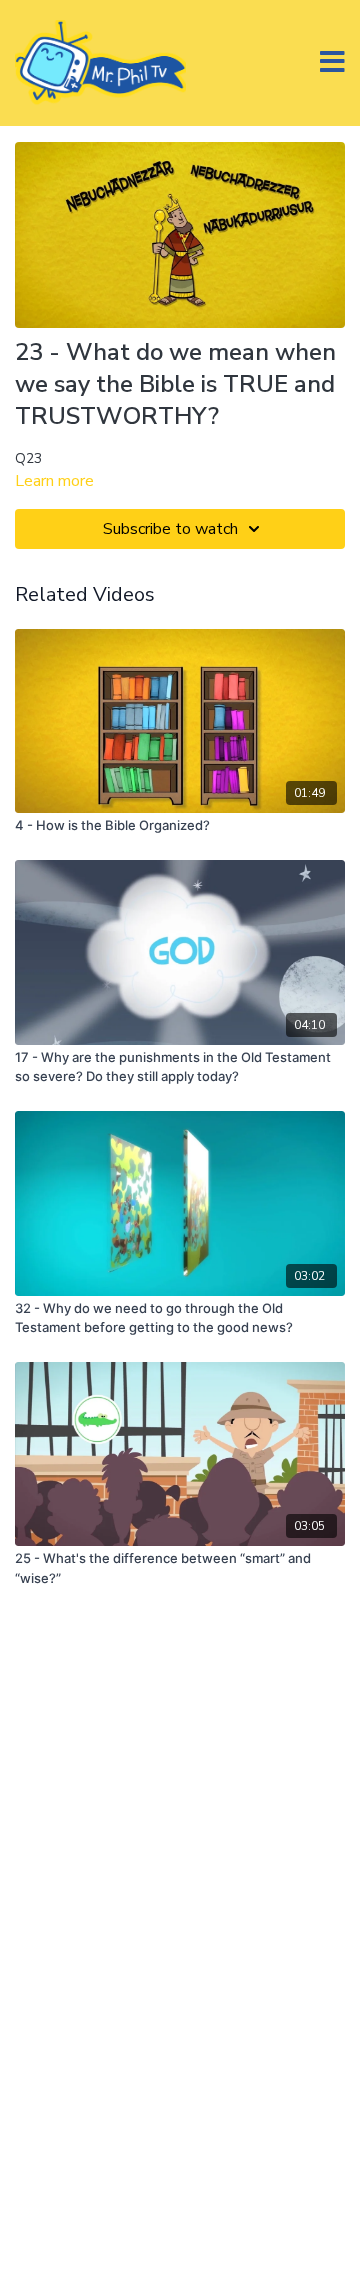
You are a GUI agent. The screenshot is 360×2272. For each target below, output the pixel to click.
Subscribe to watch (170, 529)
